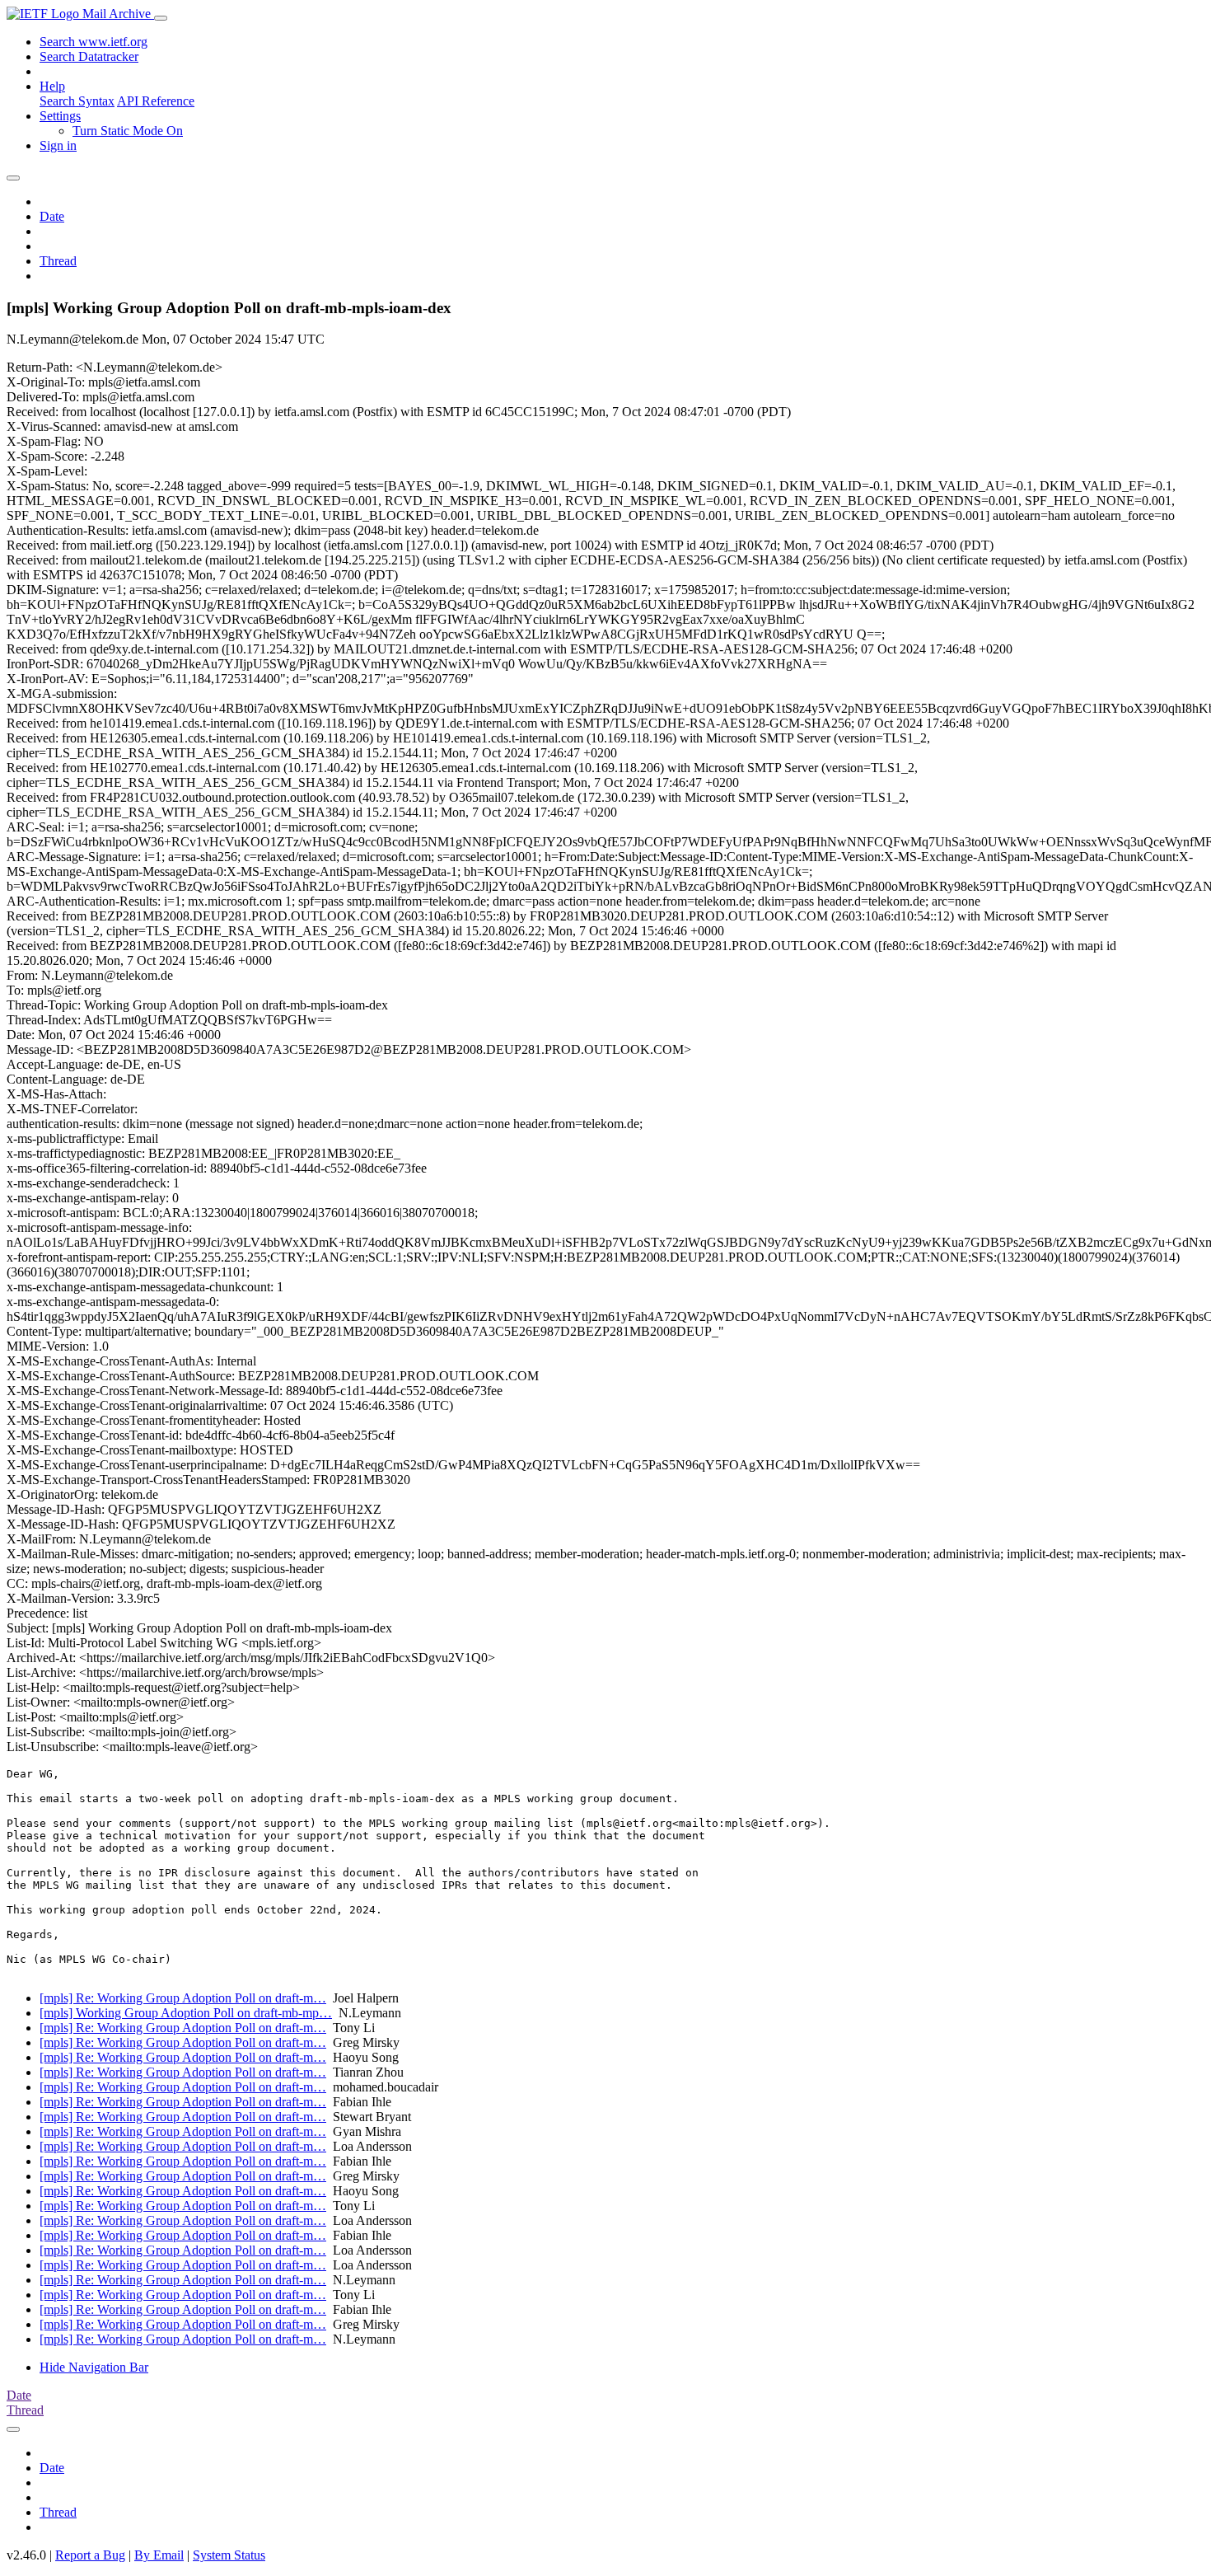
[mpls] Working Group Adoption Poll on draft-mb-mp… (186, 2013)
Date (52, 216)
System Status (229, 2555)
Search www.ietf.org (94, 42)
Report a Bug (90, 2555)
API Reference (156, 101)
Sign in (58, 145)
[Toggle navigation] (161, 18)
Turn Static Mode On (128, 131)
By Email (159, 2555)
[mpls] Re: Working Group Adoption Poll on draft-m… (183, 1998)
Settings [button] (60, 116)
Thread (58, 261)
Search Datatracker (89, 56)
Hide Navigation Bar (94, 2367)
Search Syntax (77, 101)
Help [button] (52, 86)
